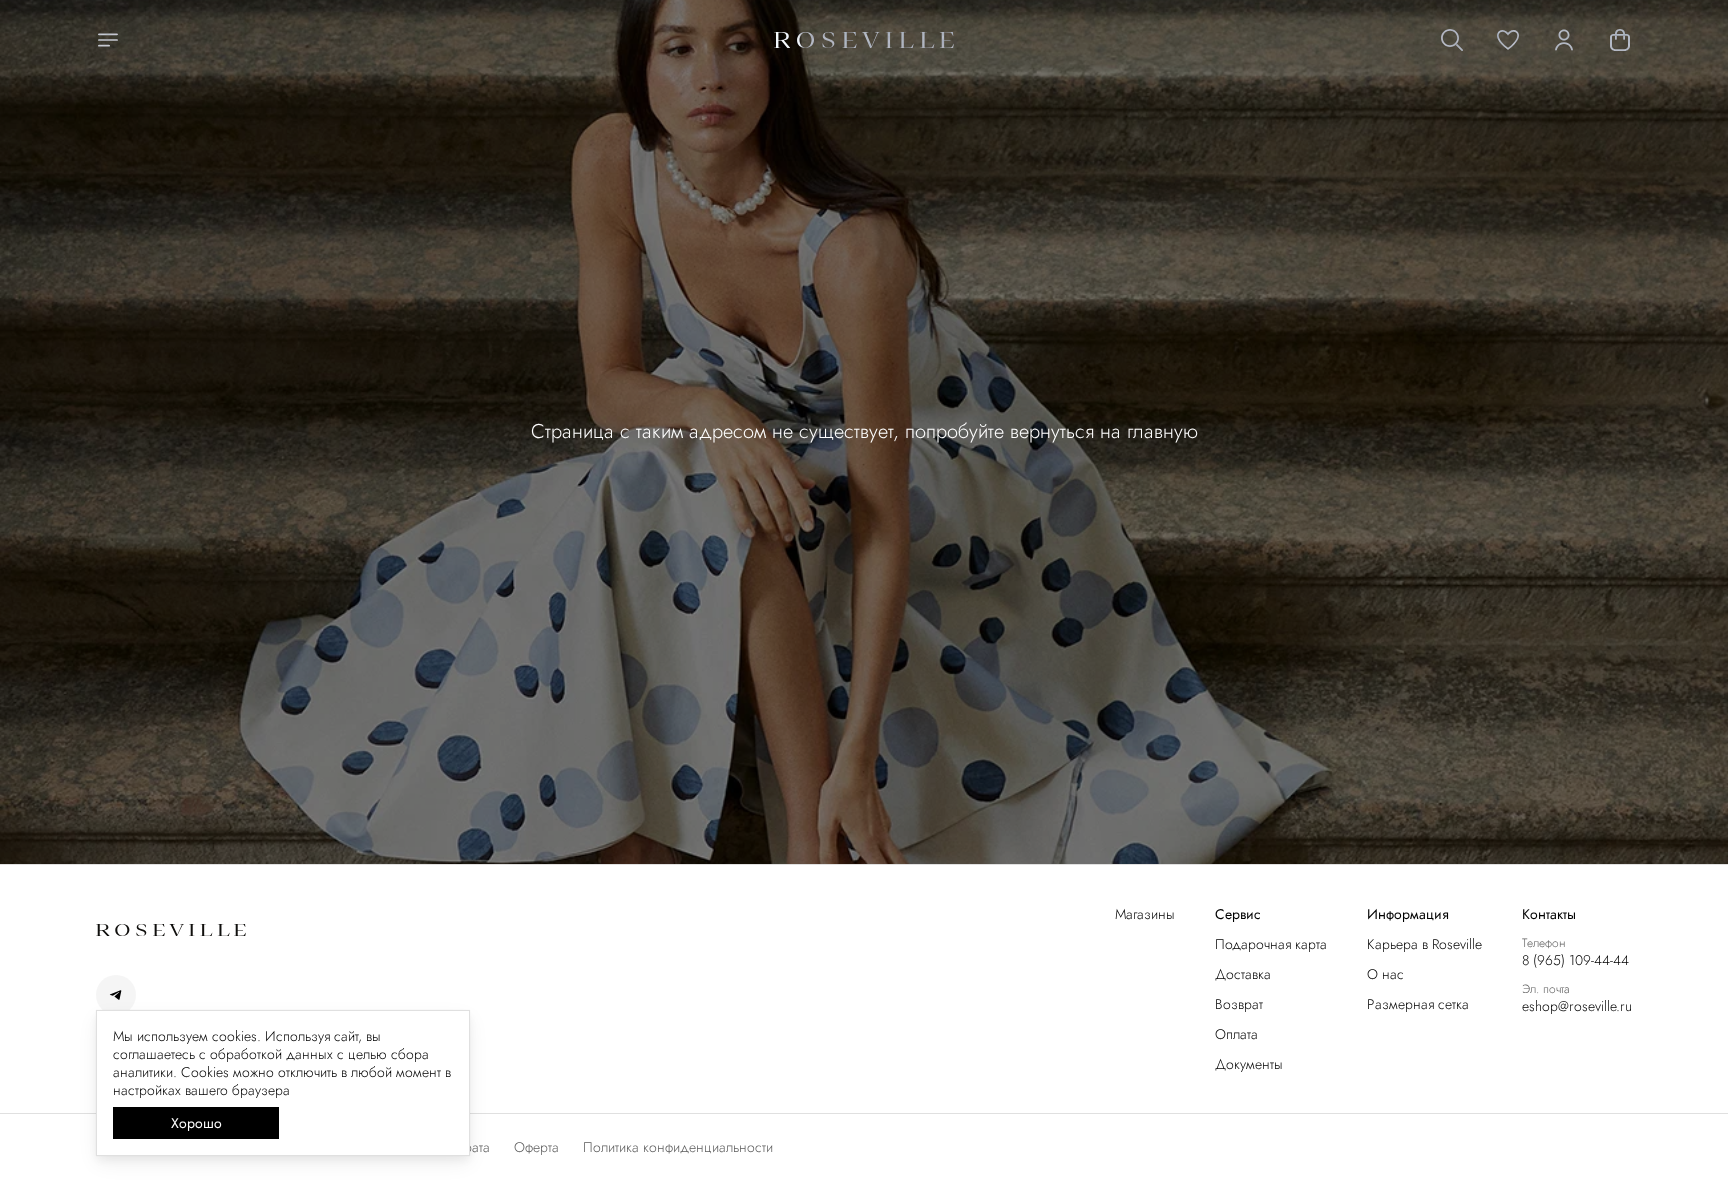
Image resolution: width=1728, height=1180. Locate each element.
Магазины (1145, 914)
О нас (1385, 974)
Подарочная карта (1271, 944)
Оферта (536, 1147)
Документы (1249, 1064)
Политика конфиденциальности (678, 1147)
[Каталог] (108, 40)
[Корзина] (1620, 40)
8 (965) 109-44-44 (1575, 960)
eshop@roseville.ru (1577, 1006)
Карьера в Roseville (1424, 944)
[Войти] (1564, 40)
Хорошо (196, 1123)
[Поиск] (1452, 40)
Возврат (1239, 1004)
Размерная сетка (1418, 1004)
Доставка (1243, 974)
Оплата (1236, 1034)
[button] (1508, 40)
